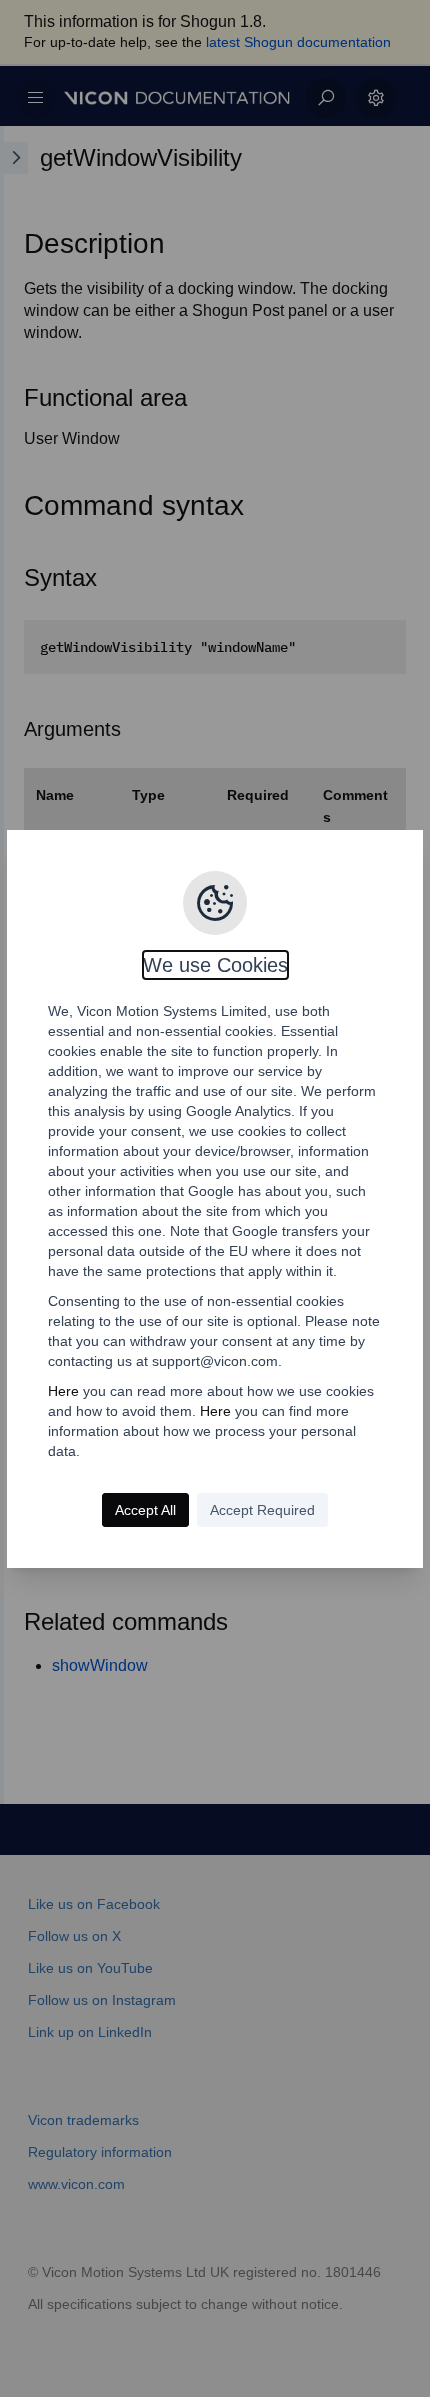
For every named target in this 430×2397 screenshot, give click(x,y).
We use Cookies (215, 965)
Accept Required (262, 1510)
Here (63, 1391)
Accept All (145, 1510)
